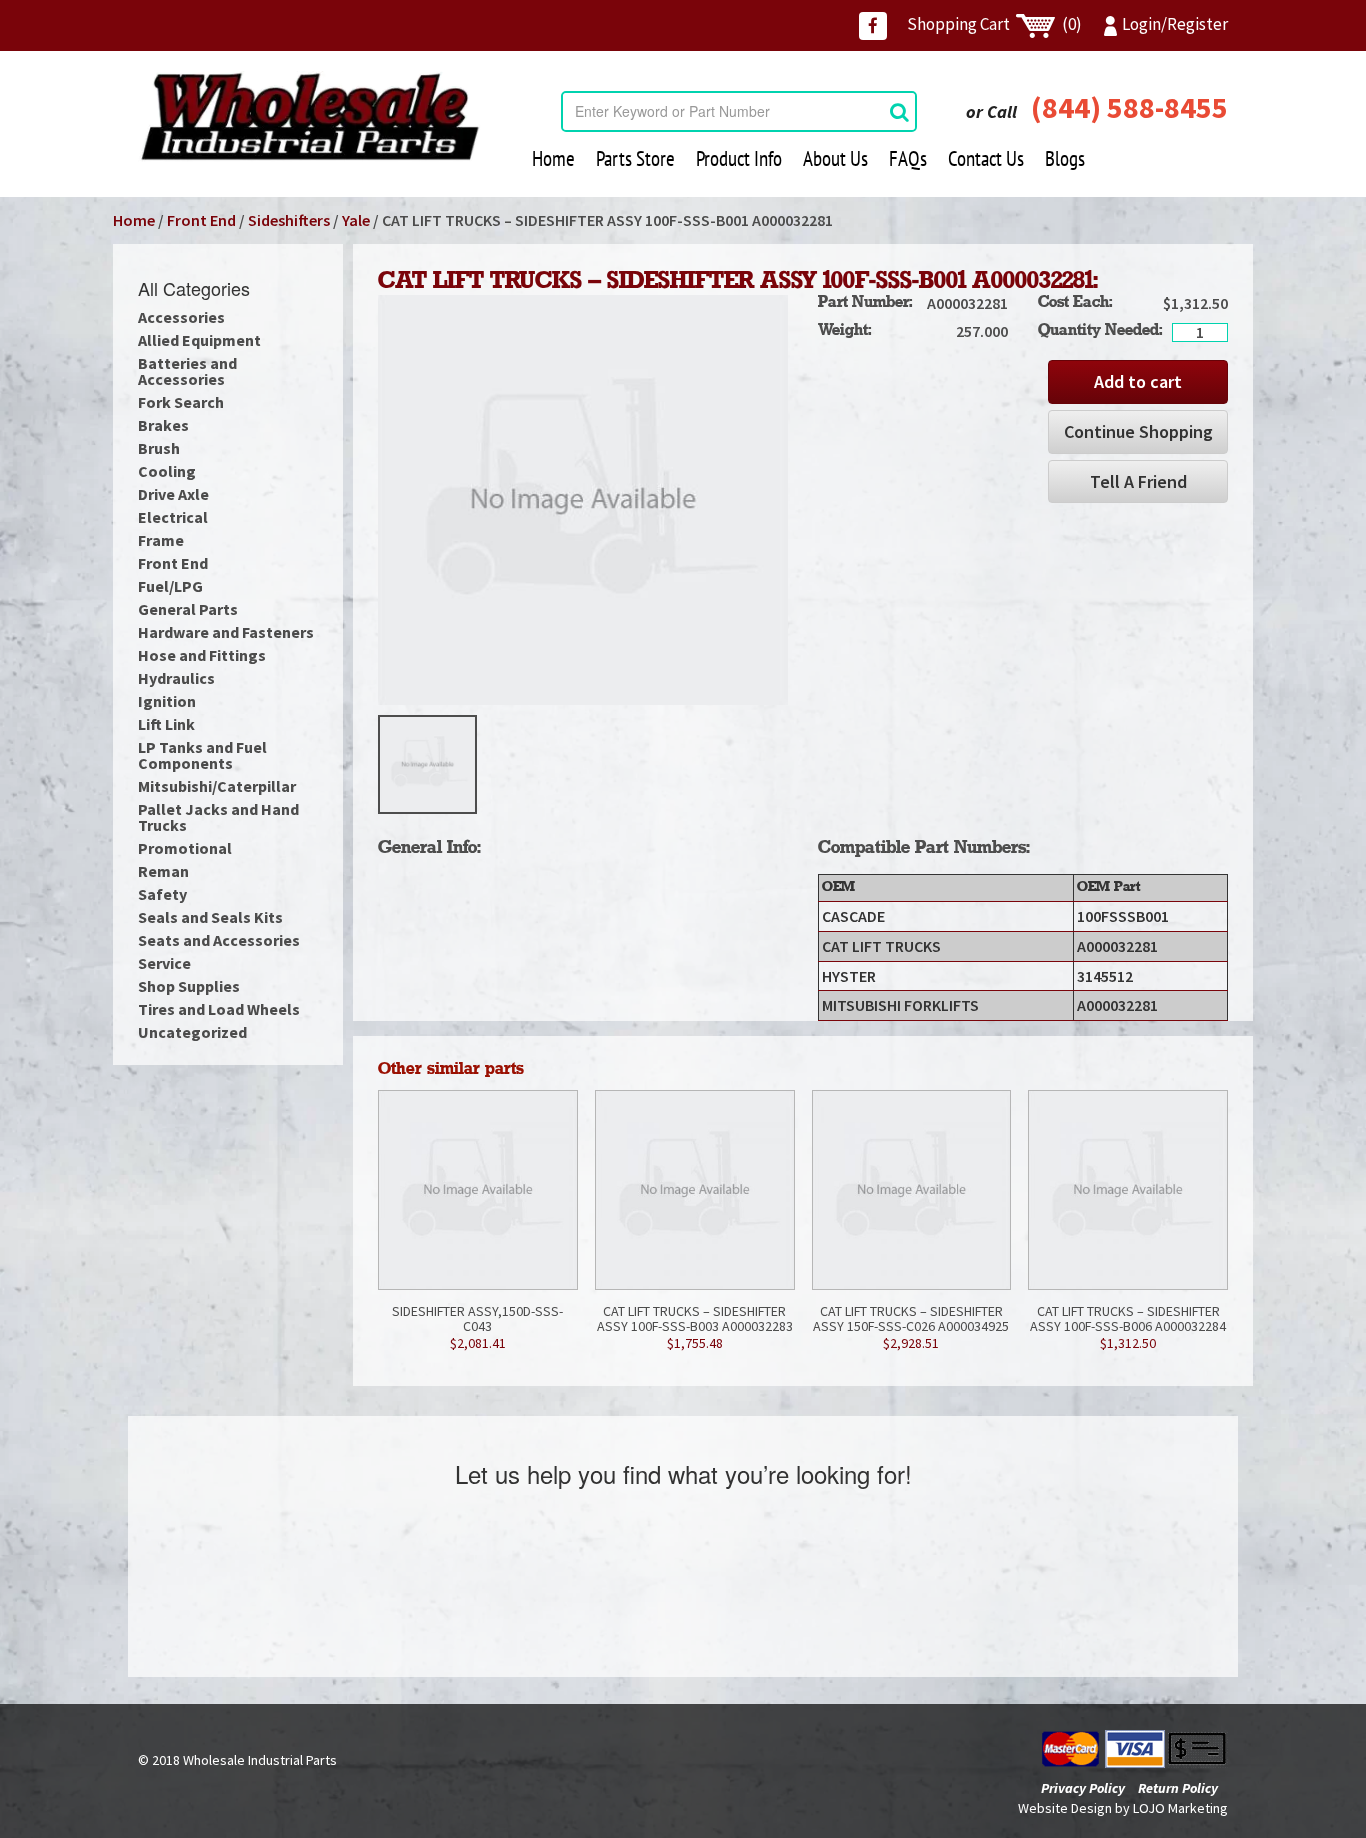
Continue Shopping (1138, 431)
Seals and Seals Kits (210, 917)
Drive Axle (173, 494)
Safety (162, 894)
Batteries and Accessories (187, 371)
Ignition (167, 701)
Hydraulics (176, 678)
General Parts (188, 609)
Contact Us (986, 158)
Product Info (739, 158)
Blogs (1065, 158)
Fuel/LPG (170, 586)
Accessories (181, 317)
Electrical (173, 517)
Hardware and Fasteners (226, 632)
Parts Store (635, 158)
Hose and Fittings (202, 655)
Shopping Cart (994, 24)
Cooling (167, 471)
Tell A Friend (1138, 481)
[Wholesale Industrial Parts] (309, 117)
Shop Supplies (189, 986)
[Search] (899, 111)
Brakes (163, 425)
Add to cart (1138, 381)
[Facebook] (873, 26)
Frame (161, 540)
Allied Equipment (199, 340)
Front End (201, 220)
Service (164, 963)
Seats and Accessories (219, 940)
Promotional (185, 848)
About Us (835, 158)
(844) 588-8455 (1129, 107)
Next (818, 765)
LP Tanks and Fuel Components (202, 755)
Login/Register (1175, 24)
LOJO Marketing (1180, 1808)
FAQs (908, 158)
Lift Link (166, 724)
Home (553, 158)
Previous (348, 765)
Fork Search (181, 402)
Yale (356, 220)
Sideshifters (289, 220)
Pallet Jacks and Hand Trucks (218, 817)
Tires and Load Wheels (219, 1009)
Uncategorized (192, 1032)
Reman (163, 871)
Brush (159, 448)
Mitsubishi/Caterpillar (217, 786)
